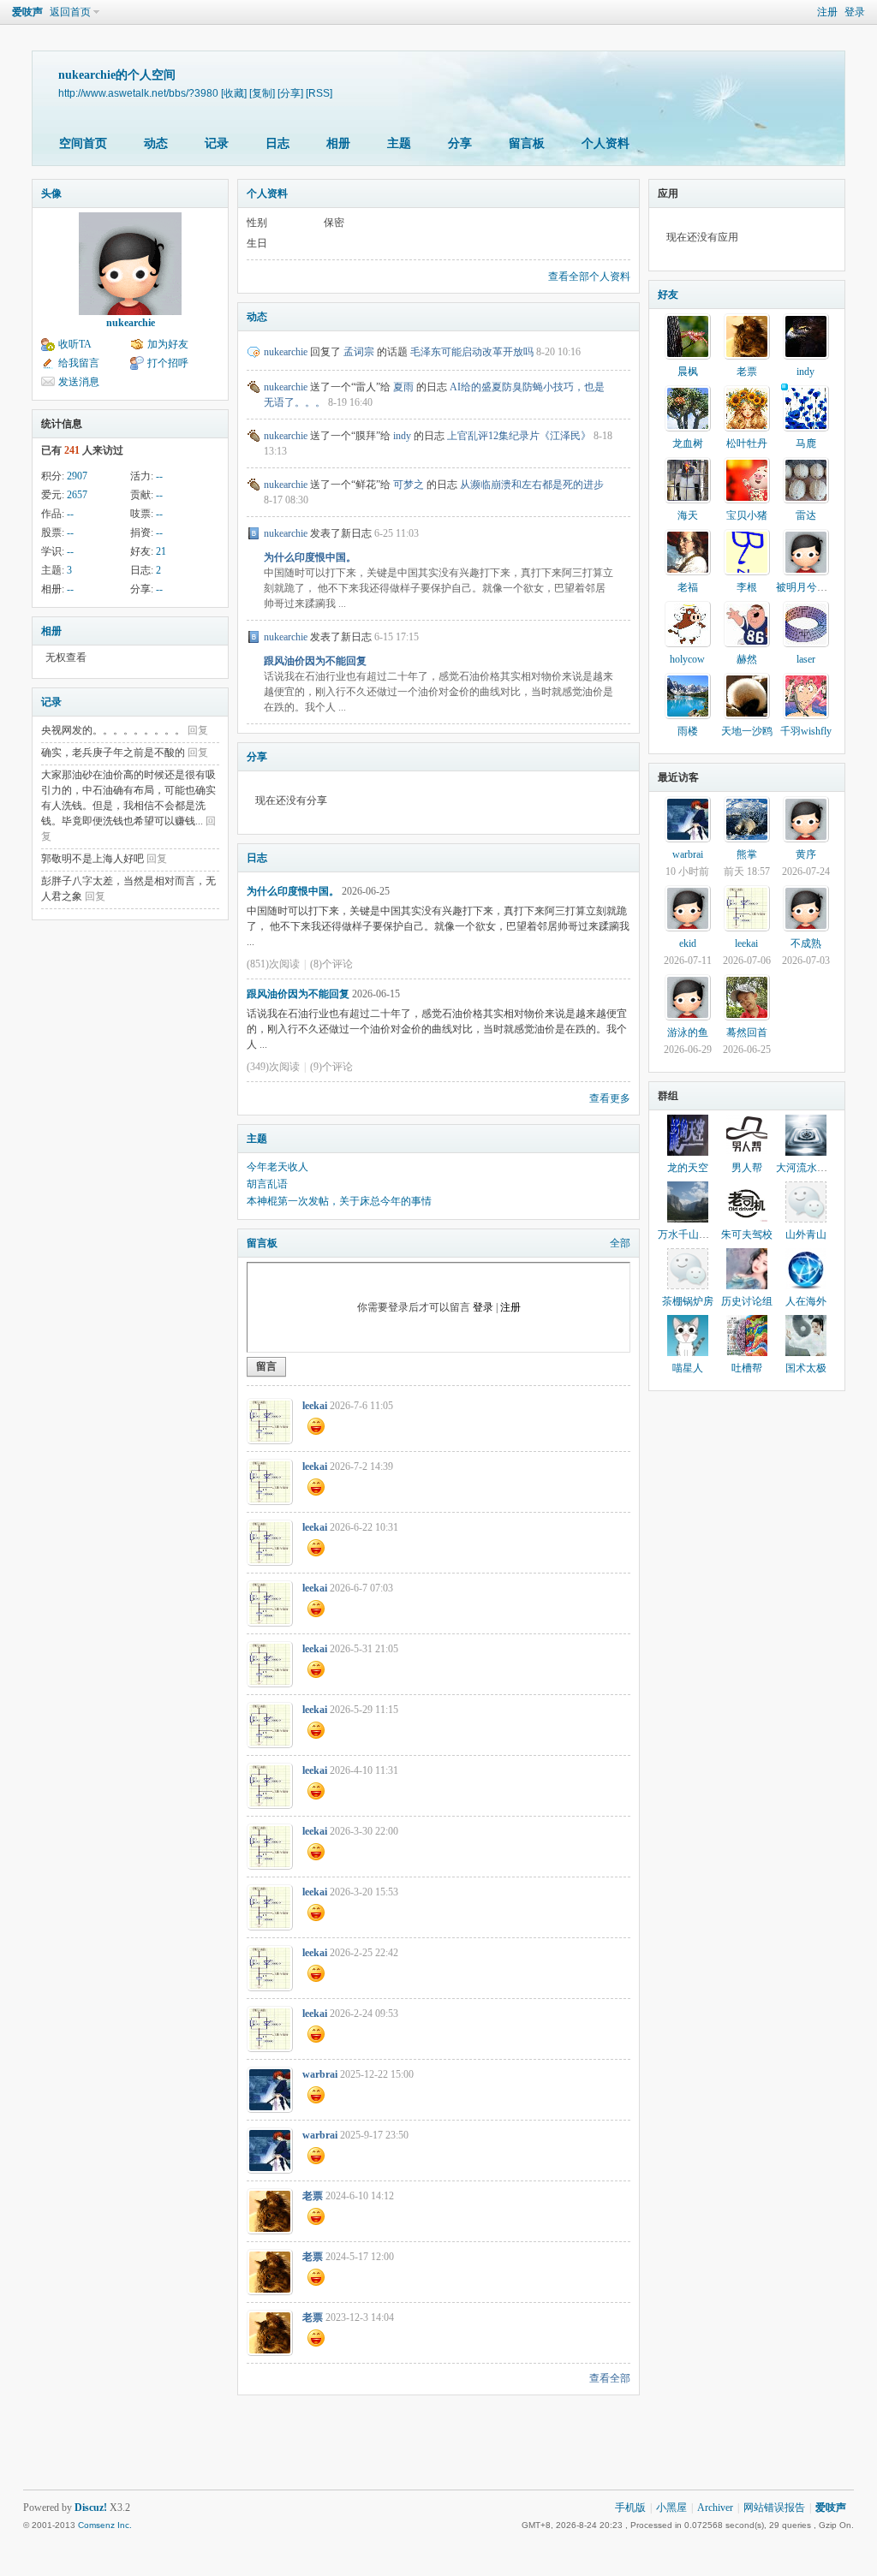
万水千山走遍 (689, 1234)
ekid (688, 943)
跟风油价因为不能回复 (315, 661)
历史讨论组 (747, 1301)
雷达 (806, 515)
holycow (687, 659)
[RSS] (319, 93)
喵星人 (688, 1368)
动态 (156, 143)
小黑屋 (671, 2508)
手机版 (630, 2508)
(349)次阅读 (273, 1067)
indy (402, 436)
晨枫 (688, 372)
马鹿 (806, 443)
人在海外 (806, 1301)
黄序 (806, 854)
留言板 (527, 143)
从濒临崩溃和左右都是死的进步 (532, 485)
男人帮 (747, 1168)
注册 (827, 12)
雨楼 (688, 731)
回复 (198, 730)
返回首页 (70, 12)
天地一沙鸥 (747, 731)
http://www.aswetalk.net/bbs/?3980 (138, 93)
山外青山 (806, 1234)
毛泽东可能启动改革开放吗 (472, 352)
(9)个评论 (331, 1067)
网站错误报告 (774, 2508)
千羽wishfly (806, 731)
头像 (51, 193)
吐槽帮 (747, 1368)
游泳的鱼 (688, 1032)
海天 (688, 515)
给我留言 (79, 363)
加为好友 (168, 344)
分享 (460, 143)
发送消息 (79, 382)
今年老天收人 (277, 1167)
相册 (338, 143)
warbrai (320, 2074)
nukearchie (131, 323)
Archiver (715, 2508)
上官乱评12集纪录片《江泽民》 (519, 436)
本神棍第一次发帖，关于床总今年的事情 (339, 1201)
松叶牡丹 (747, 443)
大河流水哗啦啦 (812, 1168)
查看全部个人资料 (589, 277)
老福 (688, 587)
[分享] (290, 93)
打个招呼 (168, 363)
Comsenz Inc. (105, 2525)
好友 (668, 294)
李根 (747, 587)
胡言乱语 (267, 1184)
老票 (313, 2196)
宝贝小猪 (747, 515)
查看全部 (610, 2378)
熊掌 (747, 854)
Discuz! (91, 2508)
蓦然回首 (747, 1032)
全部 (620, 1243)
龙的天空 (688, 1168)
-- (159, 476)
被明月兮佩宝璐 (812, 587)
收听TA (75, 344)
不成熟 (806, 943)
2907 (77, 476)
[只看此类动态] (254, 352)
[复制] (262, 93)
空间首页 (83, 143)
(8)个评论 (331, 964)
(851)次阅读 (273, 964)
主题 (399, 143)
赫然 (747, 659)
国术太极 (806, 1368)
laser (806, 659)
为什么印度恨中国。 (310, 557)
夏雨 (403, 387)
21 (161, 551)
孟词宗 (359, 352)
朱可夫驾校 (747, 1234)
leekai (315, 1406)
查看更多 (610, 1098)
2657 (77, 495)
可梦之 (409, 485)
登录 (855, 12)
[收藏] (234, 93)
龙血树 (688, 443)
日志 (277, 143)
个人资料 (606, 143)
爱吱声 (27, 12)
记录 (217, 143)
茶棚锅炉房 (688, 1301)
